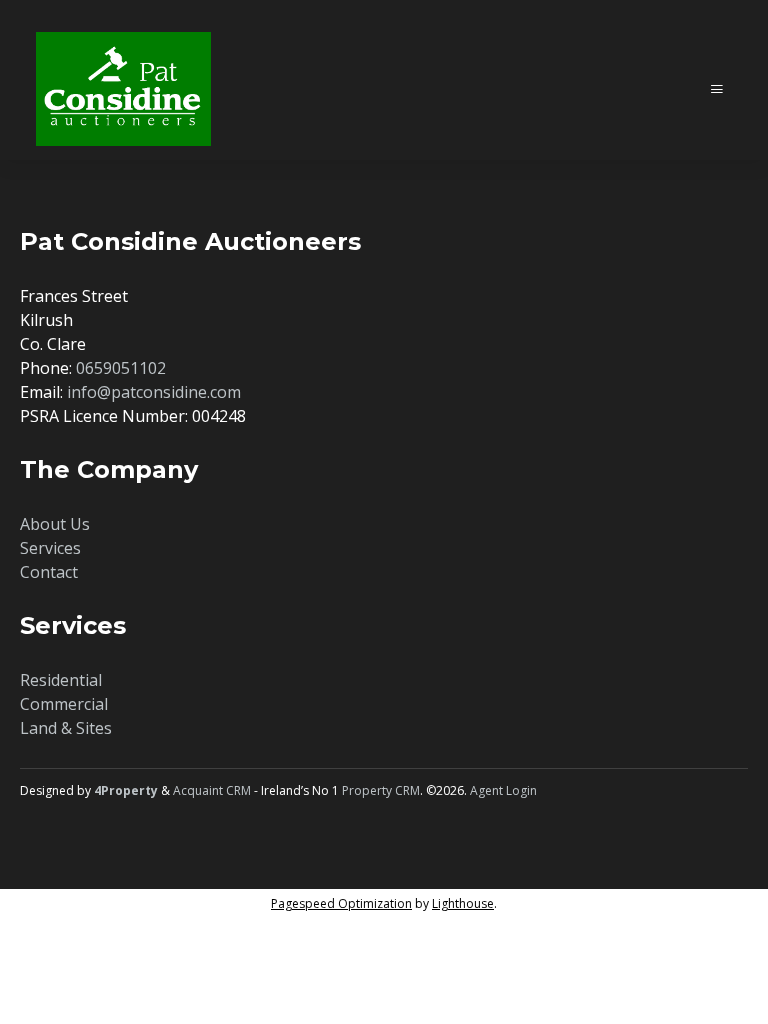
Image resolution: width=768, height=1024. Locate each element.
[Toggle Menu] (705, 80)
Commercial (64, 704)
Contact (49, 572)
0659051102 (121, 368)
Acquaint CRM (212, 790)
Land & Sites (66, 728)
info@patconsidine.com (154, 392)
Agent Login (503, 790)
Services (50, 548)
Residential (61, 680)
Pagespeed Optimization (341, 903)
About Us (55, 524)
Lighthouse (463, 903)
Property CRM (381, 790)
